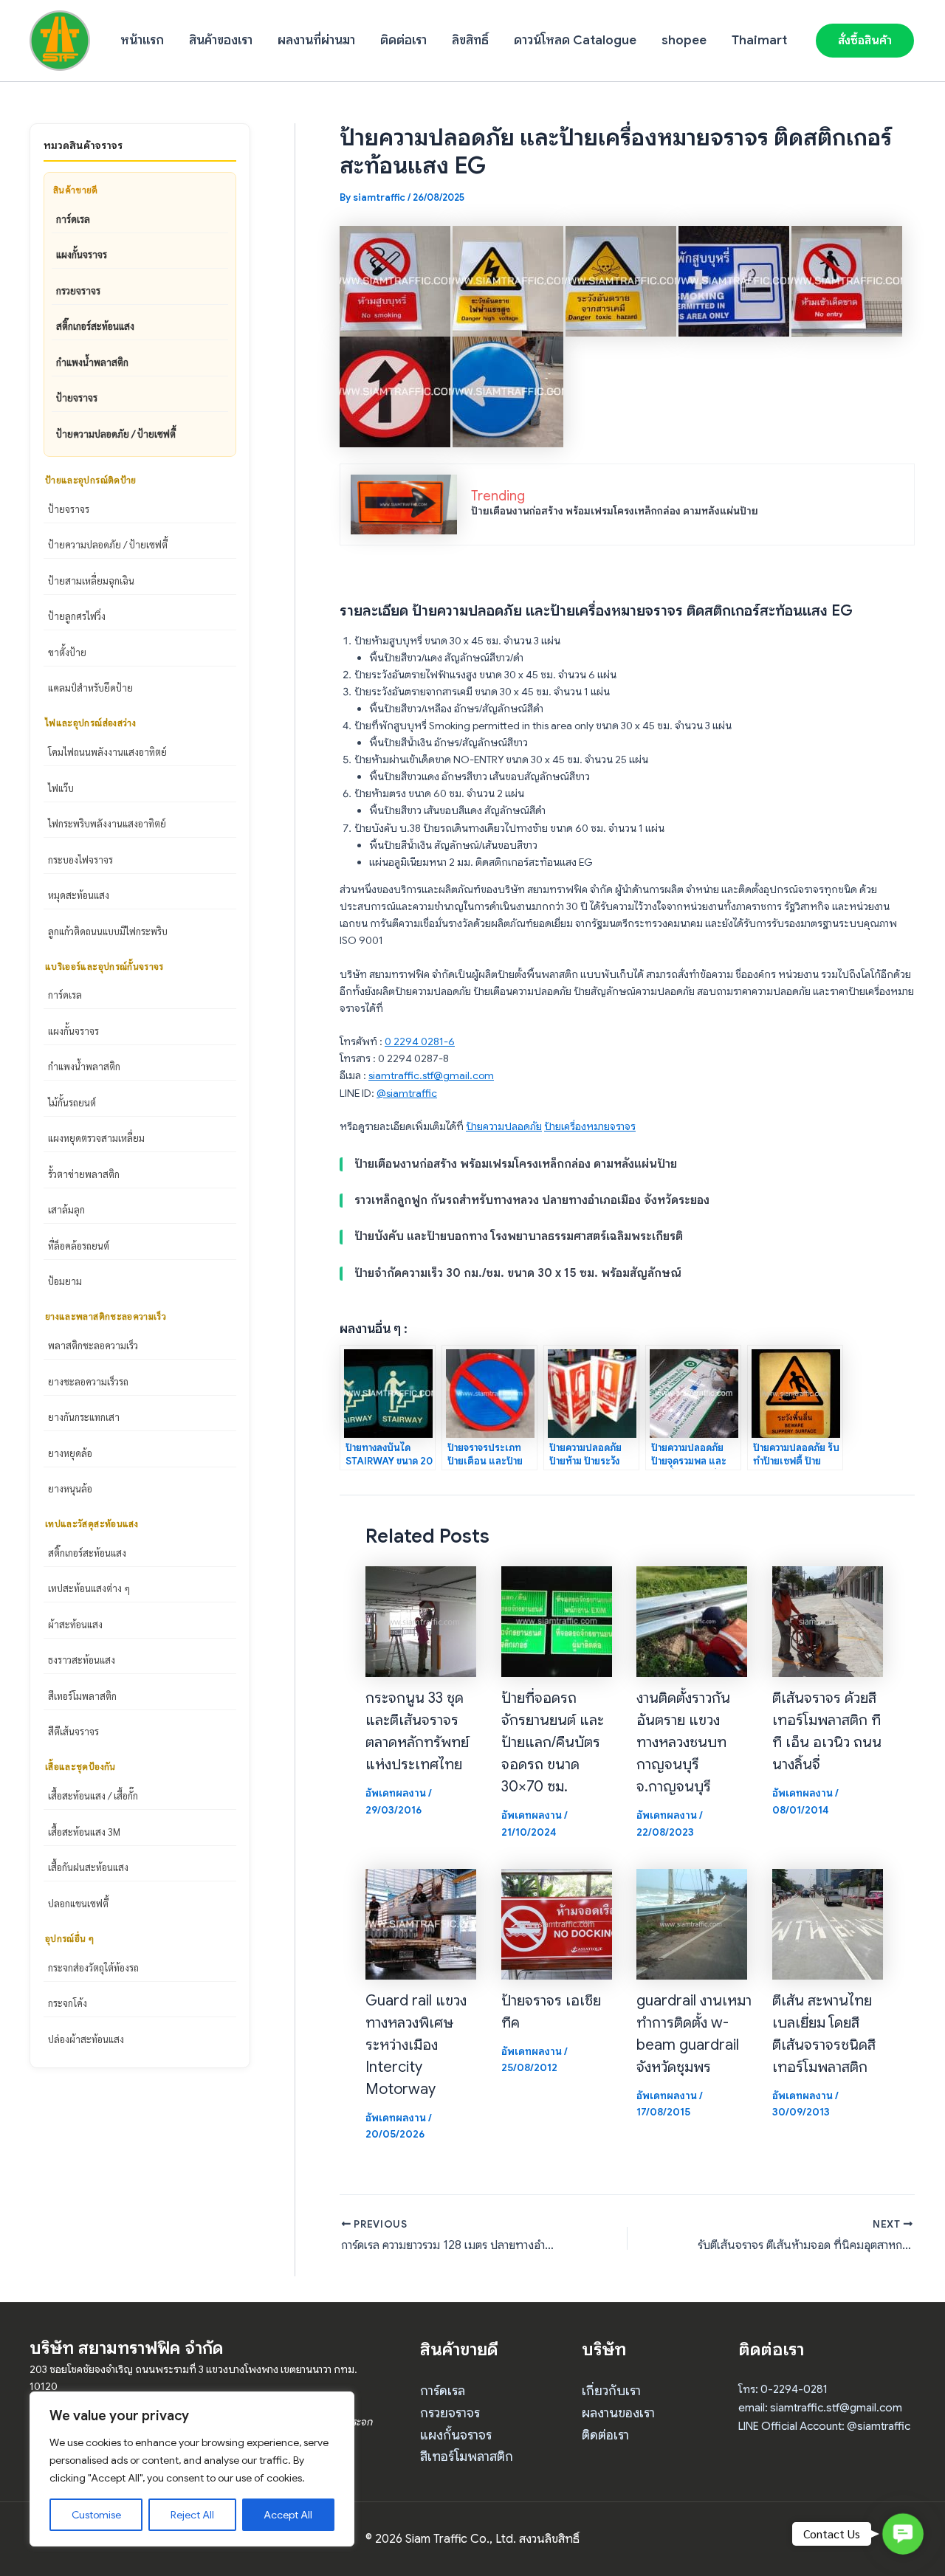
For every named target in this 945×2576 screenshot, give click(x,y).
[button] (865, 41)
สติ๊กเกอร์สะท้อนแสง (95, 326)
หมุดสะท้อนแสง (79, 895)
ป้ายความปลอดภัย (504, 1126)
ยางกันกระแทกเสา (84, 1417)
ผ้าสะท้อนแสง (75, 1624)
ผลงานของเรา (618, 2413)
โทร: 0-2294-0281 (783, 2389)
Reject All (192, 2515)
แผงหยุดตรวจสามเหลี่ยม (96, 1138)
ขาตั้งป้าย (67, 652)
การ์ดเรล (73, 219)
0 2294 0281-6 (420, 1041)
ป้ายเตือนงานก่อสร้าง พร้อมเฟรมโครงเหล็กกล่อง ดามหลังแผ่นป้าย (615, 511)
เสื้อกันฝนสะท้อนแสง (88, 1867)
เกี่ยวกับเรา (611, 2391)
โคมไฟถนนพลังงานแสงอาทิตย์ (107, 752)
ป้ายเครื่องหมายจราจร (590, 1126)
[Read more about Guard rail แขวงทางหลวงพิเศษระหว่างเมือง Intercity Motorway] (421, 1924)
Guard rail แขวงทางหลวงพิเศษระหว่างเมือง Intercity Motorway (416, 2045)
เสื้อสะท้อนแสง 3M (84, 1832)
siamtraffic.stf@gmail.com (431, 1075)
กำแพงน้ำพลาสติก (92, 362)
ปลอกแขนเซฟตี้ (78, 1903)
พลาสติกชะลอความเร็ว (93, 1345)
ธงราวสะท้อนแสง (82, 1660)
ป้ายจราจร (77, 397)
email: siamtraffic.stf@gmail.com (820, 2408)
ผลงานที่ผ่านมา (316, 40)
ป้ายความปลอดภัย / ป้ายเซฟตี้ (116, 434)
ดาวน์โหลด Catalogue (575, 40)
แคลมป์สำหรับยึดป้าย (90, 688)
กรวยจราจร (78, 290)
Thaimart (759, 40)
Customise (96, 2515)
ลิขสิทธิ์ (470, 40)
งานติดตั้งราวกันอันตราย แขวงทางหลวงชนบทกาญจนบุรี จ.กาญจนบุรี (683, 1742)
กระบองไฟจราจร (80, 860)
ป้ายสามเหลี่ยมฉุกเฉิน (91, 581)
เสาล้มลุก (66, 1209)
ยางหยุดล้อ (70, 1453)
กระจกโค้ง (68, 2003)
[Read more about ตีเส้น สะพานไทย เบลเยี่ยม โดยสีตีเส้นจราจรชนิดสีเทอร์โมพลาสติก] (828, 1924)
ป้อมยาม (65, 1281)
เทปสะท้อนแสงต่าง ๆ (89, 1588)
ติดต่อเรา (403, 40)
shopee (684, 40)
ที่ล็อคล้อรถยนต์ (79, 1246)
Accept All (288, 2515)
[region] (192, 2469)
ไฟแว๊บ (61, 788)
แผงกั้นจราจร (82, 254)
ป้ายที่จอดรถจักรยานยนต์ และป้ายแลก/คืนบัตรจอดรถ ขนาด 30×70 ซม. (553, 1742)
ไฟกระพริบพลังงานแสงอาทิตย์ (107, 823)
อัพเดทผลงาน (396, 1793)
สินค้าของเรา (221, 40)
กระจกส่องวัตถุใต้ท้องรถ (93, 1967)
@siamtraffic (407, 1093)
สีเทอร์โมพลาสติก (82, 1696)
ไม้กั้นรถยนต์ (72, 1102)
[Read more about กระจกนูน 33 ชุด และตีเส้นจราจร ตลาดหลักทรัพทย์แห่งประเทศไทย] (421, 1621)
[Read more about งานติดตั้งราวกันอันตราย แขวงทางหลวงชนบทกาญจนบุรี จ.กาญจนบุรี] (692, 1621)
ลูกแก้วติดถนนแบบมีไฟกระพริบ (108, 931)
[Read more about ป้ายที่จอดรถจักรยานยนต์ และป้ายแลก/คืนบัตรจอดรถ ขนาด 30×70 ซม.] (557, 1621)
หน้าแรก (142, 40)
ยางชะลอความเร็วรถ (88, 1381)
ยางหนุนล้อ (70, 1488)
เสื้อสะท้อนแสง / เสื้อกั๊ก (93, 1795)
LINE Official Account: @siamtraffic (824, 2426)
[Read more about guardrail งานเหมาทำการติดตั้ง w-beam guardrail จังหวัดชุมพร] (692, 1924)
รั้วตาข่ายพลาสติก (84, 1174)
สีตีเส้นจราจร (73, 1731)
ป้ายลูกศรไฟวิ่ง (77, 616)
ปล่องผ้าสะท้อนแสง (86, 2039)
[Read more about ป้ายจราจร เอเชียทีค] (557, 1924)
